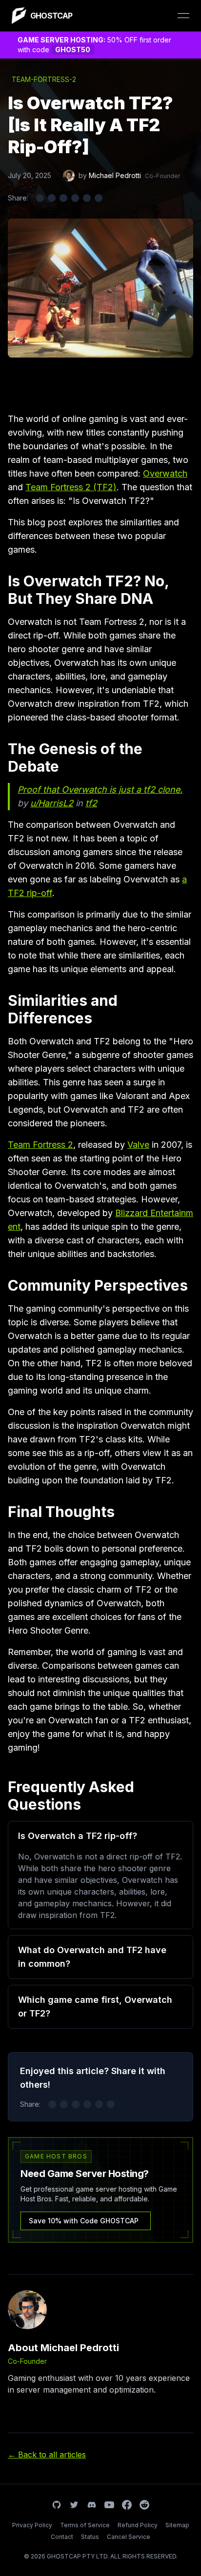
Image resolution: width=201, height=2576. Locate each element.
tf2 (91, 803)
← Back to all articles (47, 2455)
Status (90, 2537)
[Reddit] (144, 2505)
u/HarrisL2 (52, 803)
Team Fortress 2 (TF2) (71, 487)
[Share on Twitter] (40, 198)
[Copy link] (99, 198)
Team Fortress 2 (40, 1145)
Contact (62, 2537)
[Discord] (92, 2505)
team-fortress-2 (44, 79)
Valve (138, 1145)
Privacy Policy (32, 2525)
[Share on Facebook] (52, 198)
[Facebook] (127, 2505)
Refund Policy (138, 2525)
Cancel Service (129, 2537)
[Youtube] (109, 2505)
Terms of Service (85, 2525)
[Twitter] (74, 2505)
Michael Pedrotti (115, 175)
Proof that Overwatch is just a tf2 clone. (100, 789)
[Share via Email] (87, 198)
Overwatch (165, 473)
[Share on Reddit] (75, 198)
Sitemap (177, 2525)
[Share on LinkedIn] (63, 198)
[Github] (57, 2505)
